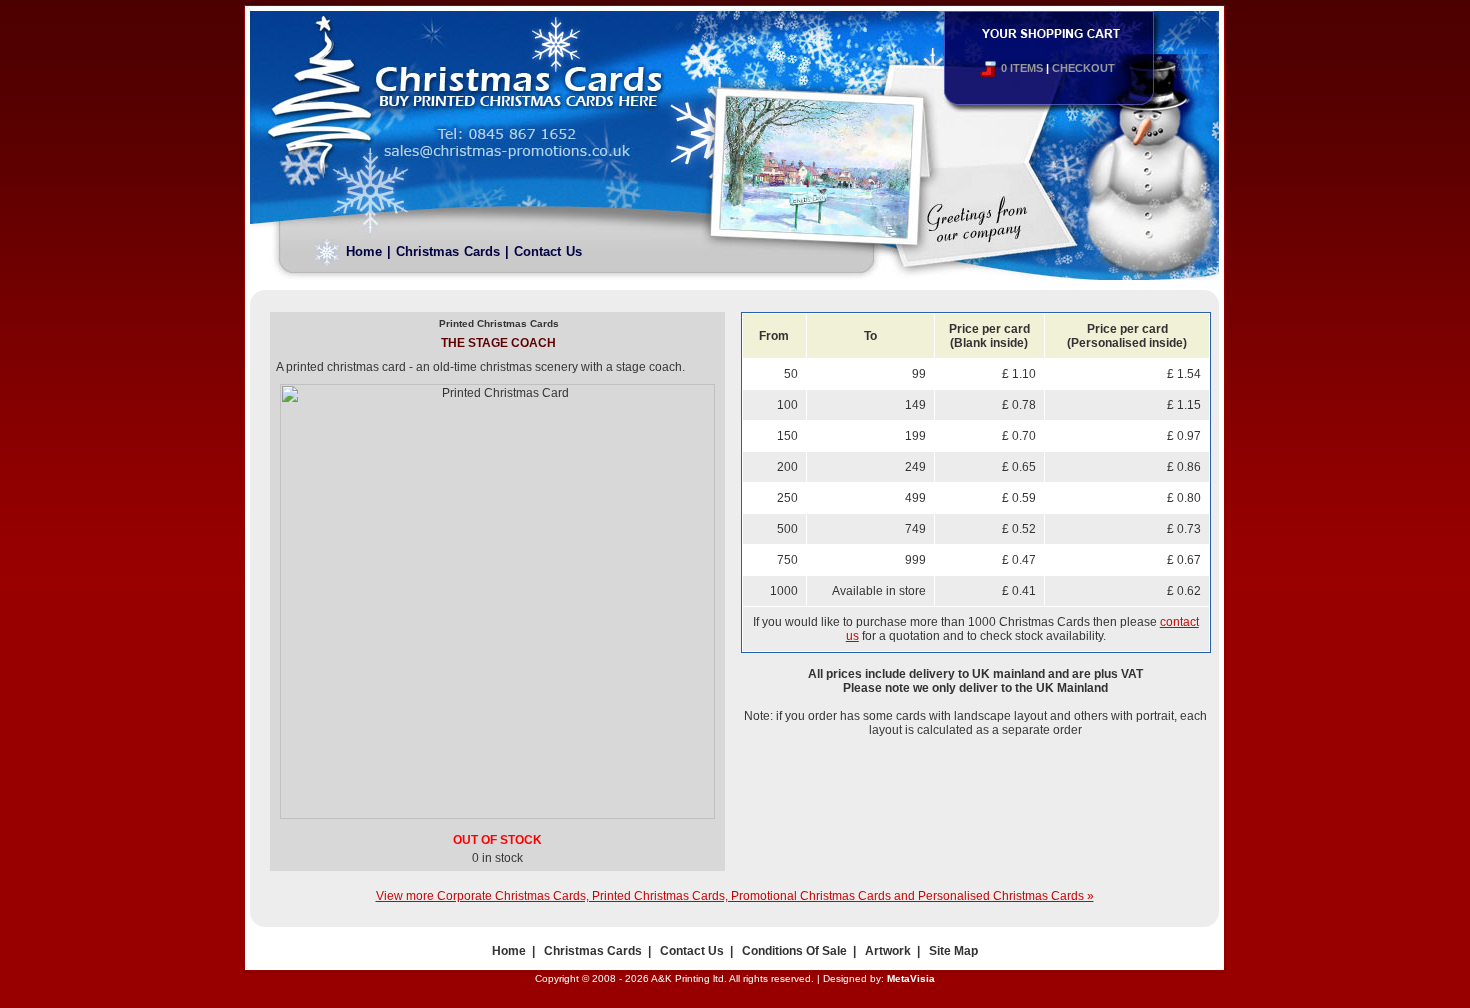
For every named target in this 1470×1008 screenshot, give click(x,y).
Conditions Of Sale (794, 951)
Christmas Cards (448, 251)
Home (364, 251)
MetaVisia (911, 978)
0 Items (1022, 68)
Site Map (953, 951)
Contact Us (548, 251)
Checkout (1083, 68)
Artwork (888, 951)
